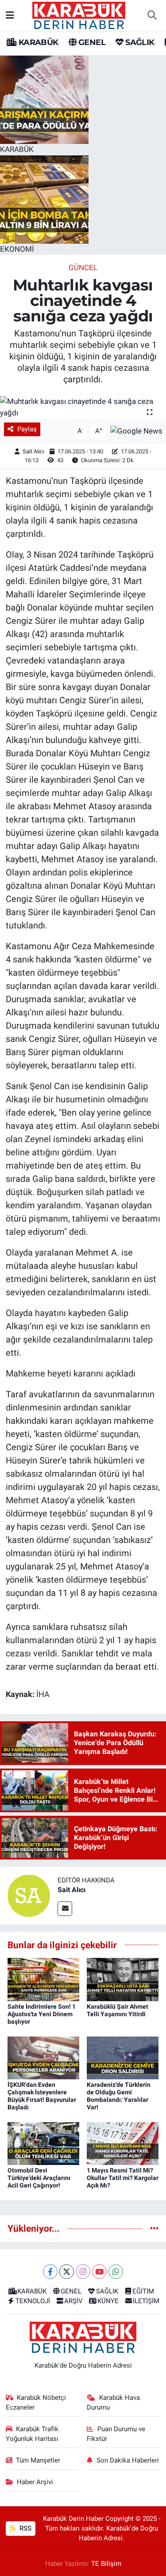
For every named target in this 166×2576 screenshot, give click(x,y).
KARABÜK (37, 42)
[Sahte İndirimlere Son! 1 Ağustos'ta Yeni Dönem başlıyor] (43, 1979)
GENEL (91, 42)
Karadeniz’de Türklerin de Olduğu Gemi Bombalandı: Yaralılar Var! (119, 2096)
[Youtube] (99, 2272)
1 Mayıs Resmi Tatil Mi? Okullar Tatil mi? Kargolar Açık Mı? (123, 2178)
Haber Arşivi (35, 2482)
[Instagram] (83, 2272)
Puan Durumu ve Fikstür (116, 2434)
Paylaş (27, 429)
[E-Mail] (65, 1909)
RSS (25, 2528)
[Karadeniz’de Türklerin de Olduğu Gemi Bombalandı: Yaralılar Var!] (123, 2057)
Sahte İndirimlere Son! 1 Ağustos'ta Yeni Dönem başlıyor (42, 2014)
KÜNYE (108, 2301)
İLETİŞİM (146, 2301)
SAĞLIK (139, 42)
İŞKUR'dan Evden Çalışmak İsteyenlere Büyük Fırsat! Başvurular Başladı (42, 2096)
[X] (67, 2272)
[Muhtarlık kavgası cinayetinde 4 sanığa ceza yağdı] (83, 407)
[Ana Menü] (10, 15)
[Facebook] (50, 2272)
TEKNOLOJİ (33, 2301)
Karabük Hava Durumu (113, 2403)
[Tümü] (154, 2228)
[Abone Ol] (136, 430)
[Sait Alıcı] (29, 1895)
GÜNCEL (83, 268)
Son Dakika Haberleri (128, 2460)
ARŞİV (73, 2301)
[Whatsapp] (116, 2272)
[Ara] (152, 15)
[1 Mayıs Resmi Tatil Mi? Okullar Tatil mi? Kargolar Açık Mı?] (123, 2143)
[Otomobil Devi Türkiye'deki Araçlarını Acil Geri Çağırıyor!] (43, 2143)
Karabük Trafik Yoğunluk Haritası (32, 2434)
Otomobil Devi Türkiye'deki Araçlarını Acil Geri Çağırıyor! (39, 2178)
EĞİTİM (143, 2291)
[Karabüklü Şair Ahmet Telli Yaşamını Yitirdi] (123, 1979)
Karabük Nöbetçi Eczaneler (36, 2403)
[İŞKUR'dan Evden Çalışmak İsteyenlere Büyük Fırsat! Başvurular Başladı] (43, 2057)
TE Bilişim (106, 2564)
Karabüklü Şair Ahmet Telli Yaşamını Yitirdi (118, 2010)
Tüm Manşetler (38, 2460)
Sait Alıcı (33, 451)
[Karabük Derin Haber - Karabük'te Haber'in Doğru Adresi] (79, 15)
